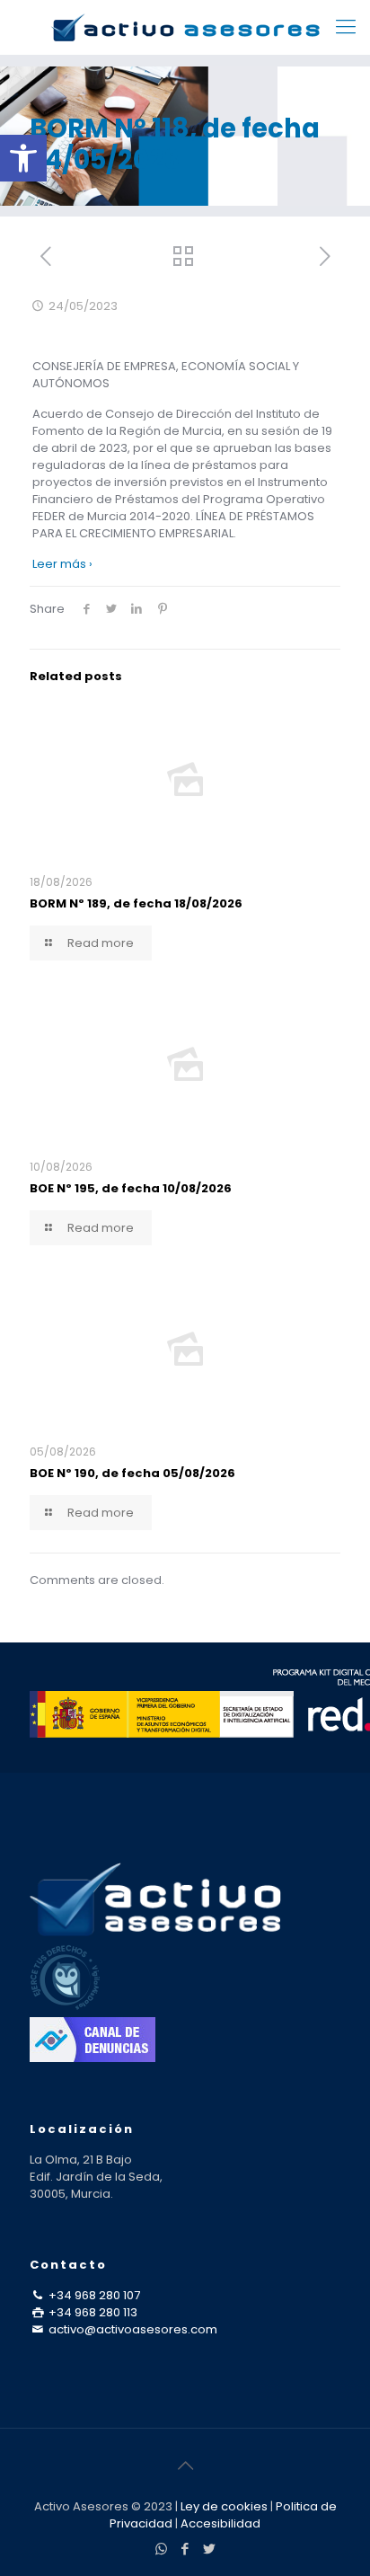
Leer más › (62, 564)
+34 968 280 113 (92, 2312)
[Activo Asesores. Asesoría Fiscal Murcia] (185, 27)
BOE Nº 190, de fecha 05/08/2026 (132, 1473)
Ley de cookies (224, 2506)
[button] (23, 158)
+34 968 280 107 (93, 2295)
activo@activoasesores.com (132, 2329)
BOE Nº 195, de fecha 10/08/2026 (131, 1188)
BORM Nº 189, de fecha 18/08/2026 (136, 903)
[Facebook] (185, 2549)
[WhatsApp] (161, 2549)
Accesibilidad (220, 2523)
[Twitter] (210, 2549)
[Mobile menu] (346, 27)
